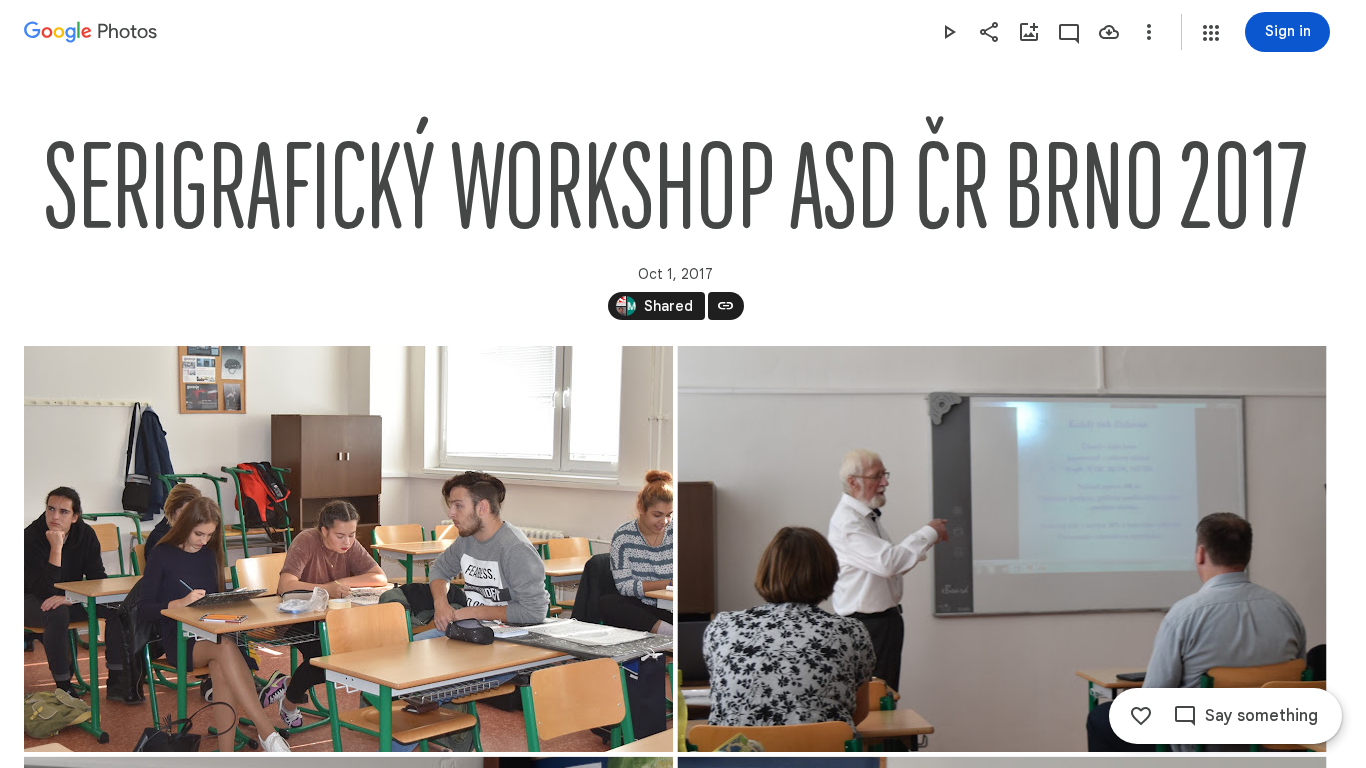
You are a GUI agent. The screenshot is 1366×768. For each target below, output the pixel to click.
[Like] (1141, 716)
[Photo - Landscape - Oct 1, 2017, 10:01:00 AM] (348, 549)
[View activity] (1069, 32)
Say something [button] (1261, 716)
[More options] (1149, 32)
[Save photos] (1109, 32)
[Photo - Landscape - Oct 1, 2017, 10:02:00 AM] (1002, 549)
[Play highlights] (949, 32)
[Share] (989, 32)
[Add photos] (1029, 32)
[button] (1211, 33)
